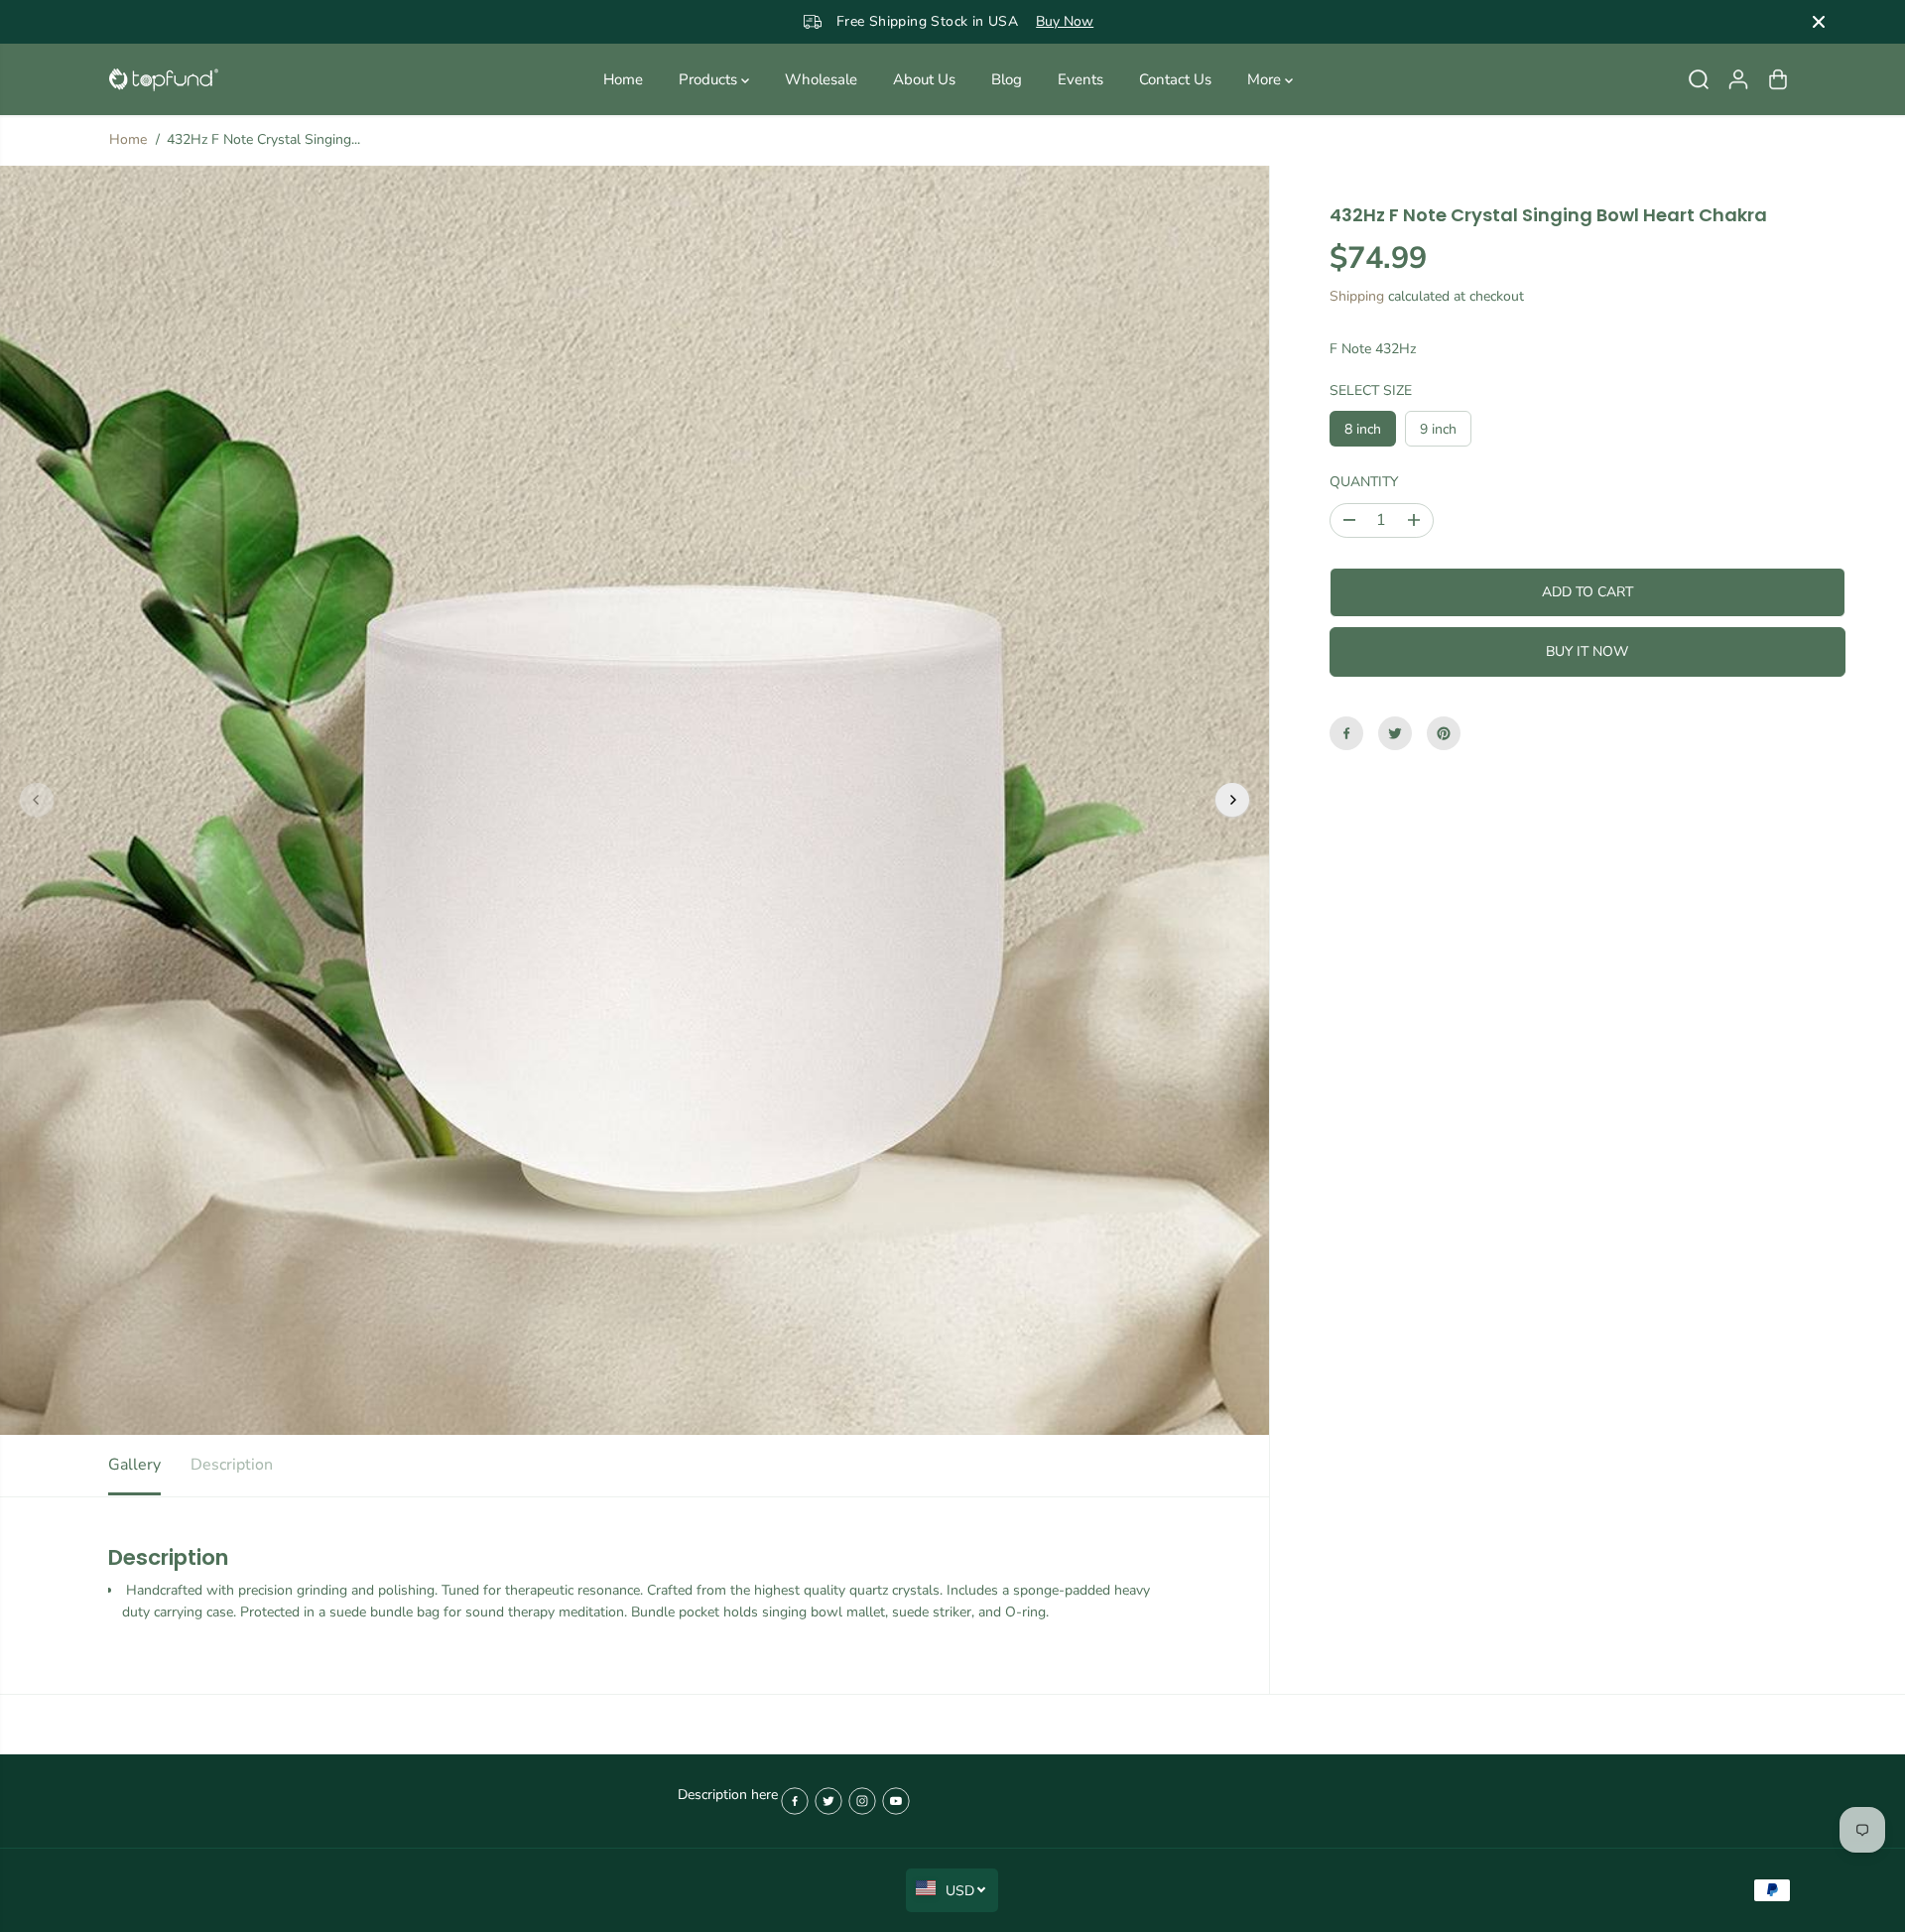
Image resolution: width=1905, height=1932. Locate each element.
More (1266, 79)
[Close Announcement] (1819, 22)
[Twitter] (1395, 733)
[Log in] (1738, 79)
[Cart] (1778, 79)
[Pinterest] (1444, 733)
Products (710, 79)
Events (1080, 79)
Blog (1007, 79)
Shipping (1357, 296)
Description (232, 1465)
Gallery (134, 1465)
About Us (924, 79)
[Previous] (37, 800)
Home (623, 79)
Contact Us (1175, 79)
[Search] (1699, 79)
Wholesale (821, 79)
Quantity (1364, 482)
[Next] (1232, 800)
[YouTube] (896, 1801)
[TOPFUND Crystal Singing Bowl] (164, 80)
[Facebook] (1346, 733)
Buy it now (1587, 651)
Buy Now (1018, 21)
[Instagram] (862, 1801)
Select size (1371, 390)
